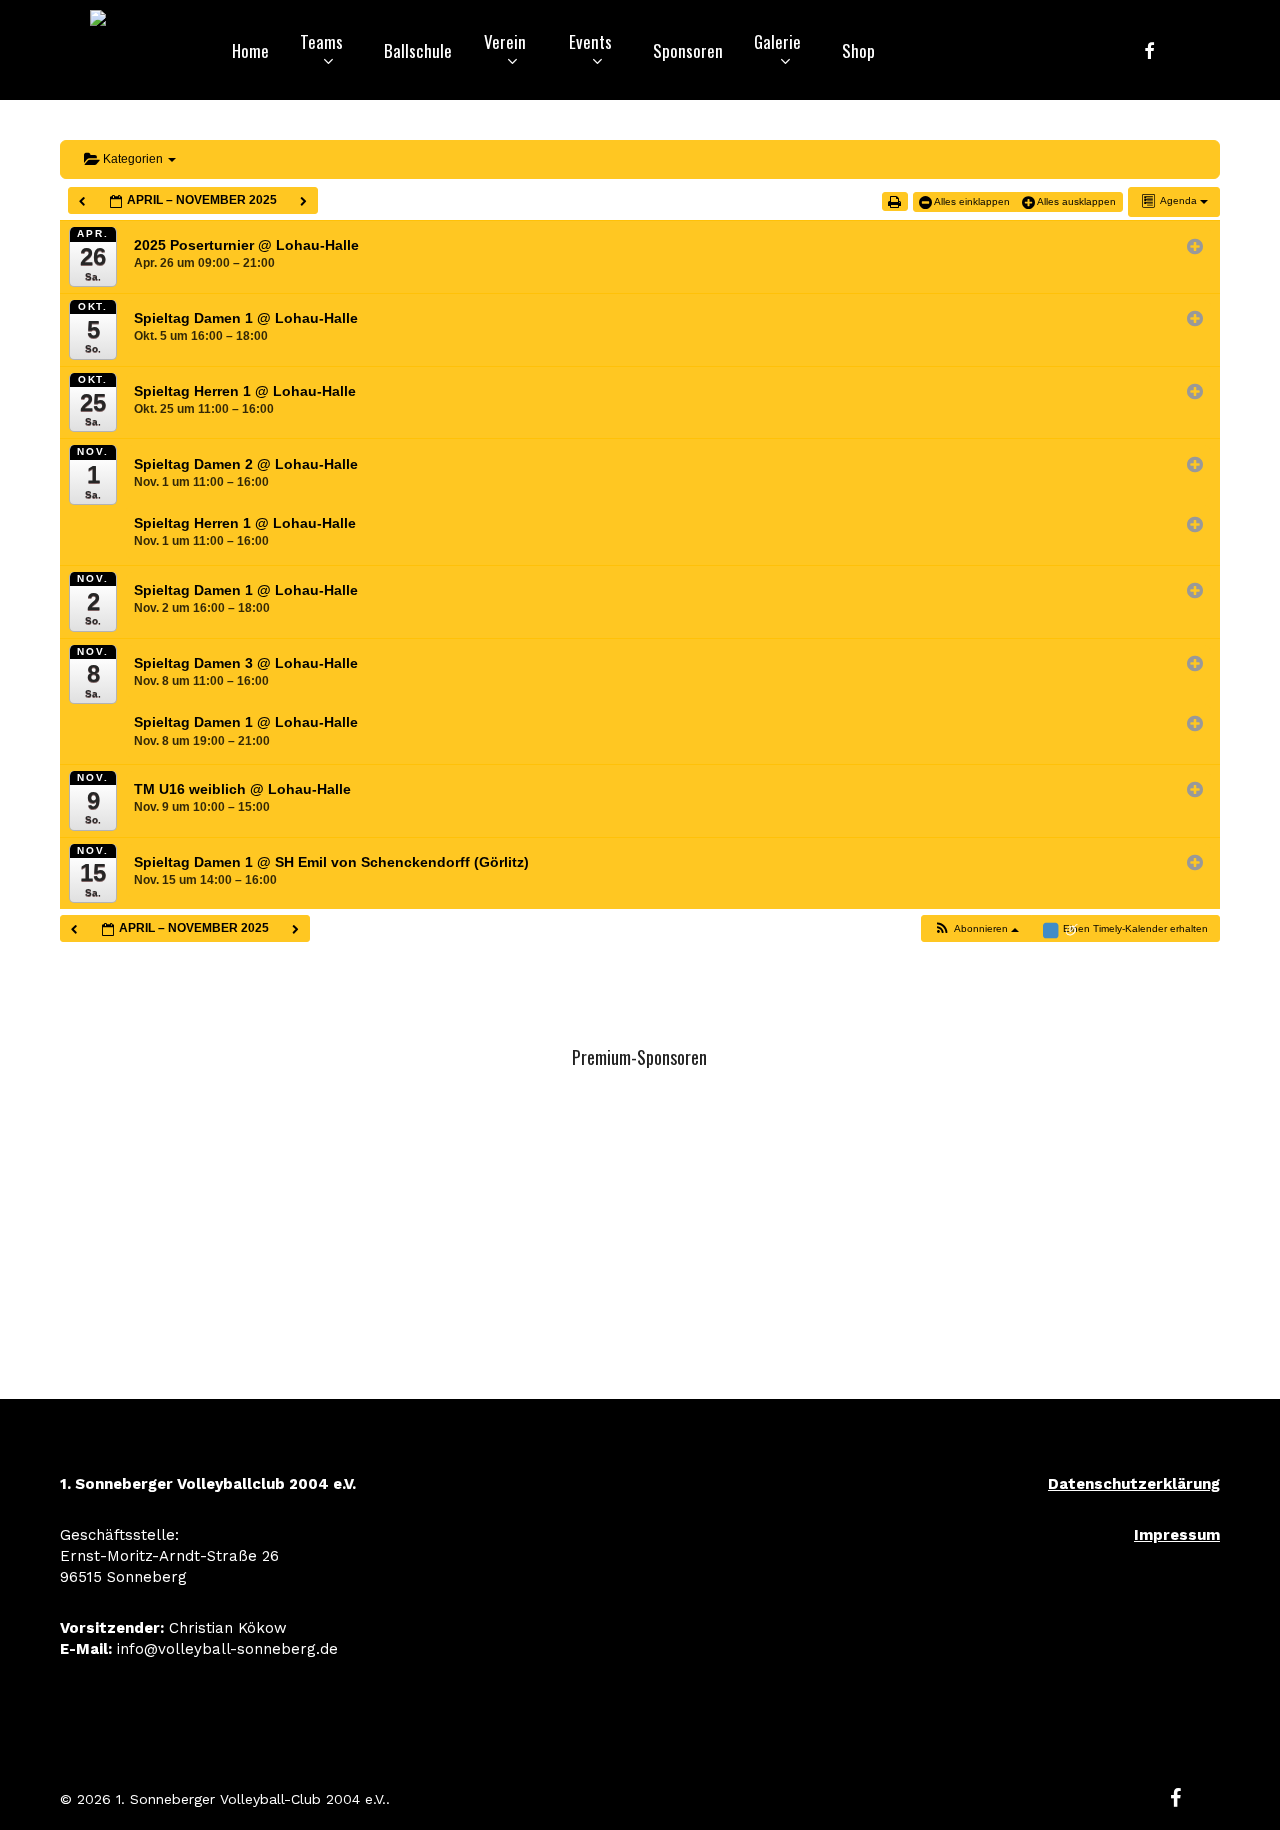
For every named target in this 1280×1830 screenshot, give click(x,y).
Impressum (1177, 1535)
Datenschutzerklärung (1134, 1484)
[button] (975, 928)
